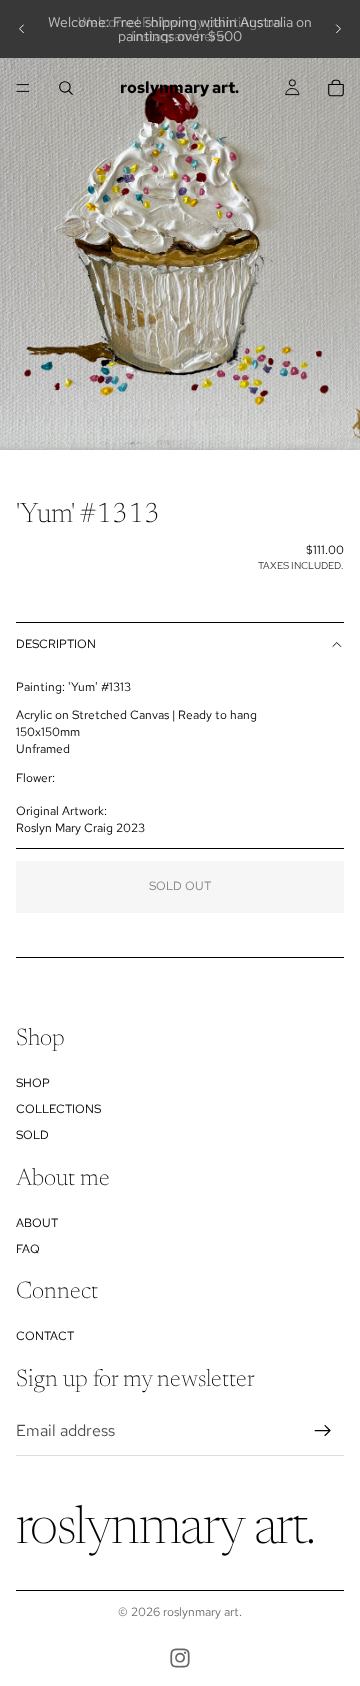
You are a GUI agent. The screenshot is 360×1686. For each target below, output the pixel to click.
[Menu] (23, 88)
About (37, 1223)
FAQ (28, 1249)
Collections (58, 1109)
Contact (45, 1336)
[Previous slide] (22, 29)
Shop (33, 1083)
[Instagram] (180, 1658)
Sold (32, 1135)
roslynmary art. (202, 1612)
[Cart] (336, 88)
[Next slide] (338, 29)
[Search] (66, 88)
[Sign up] (323, 1431)
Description (56, 644)
